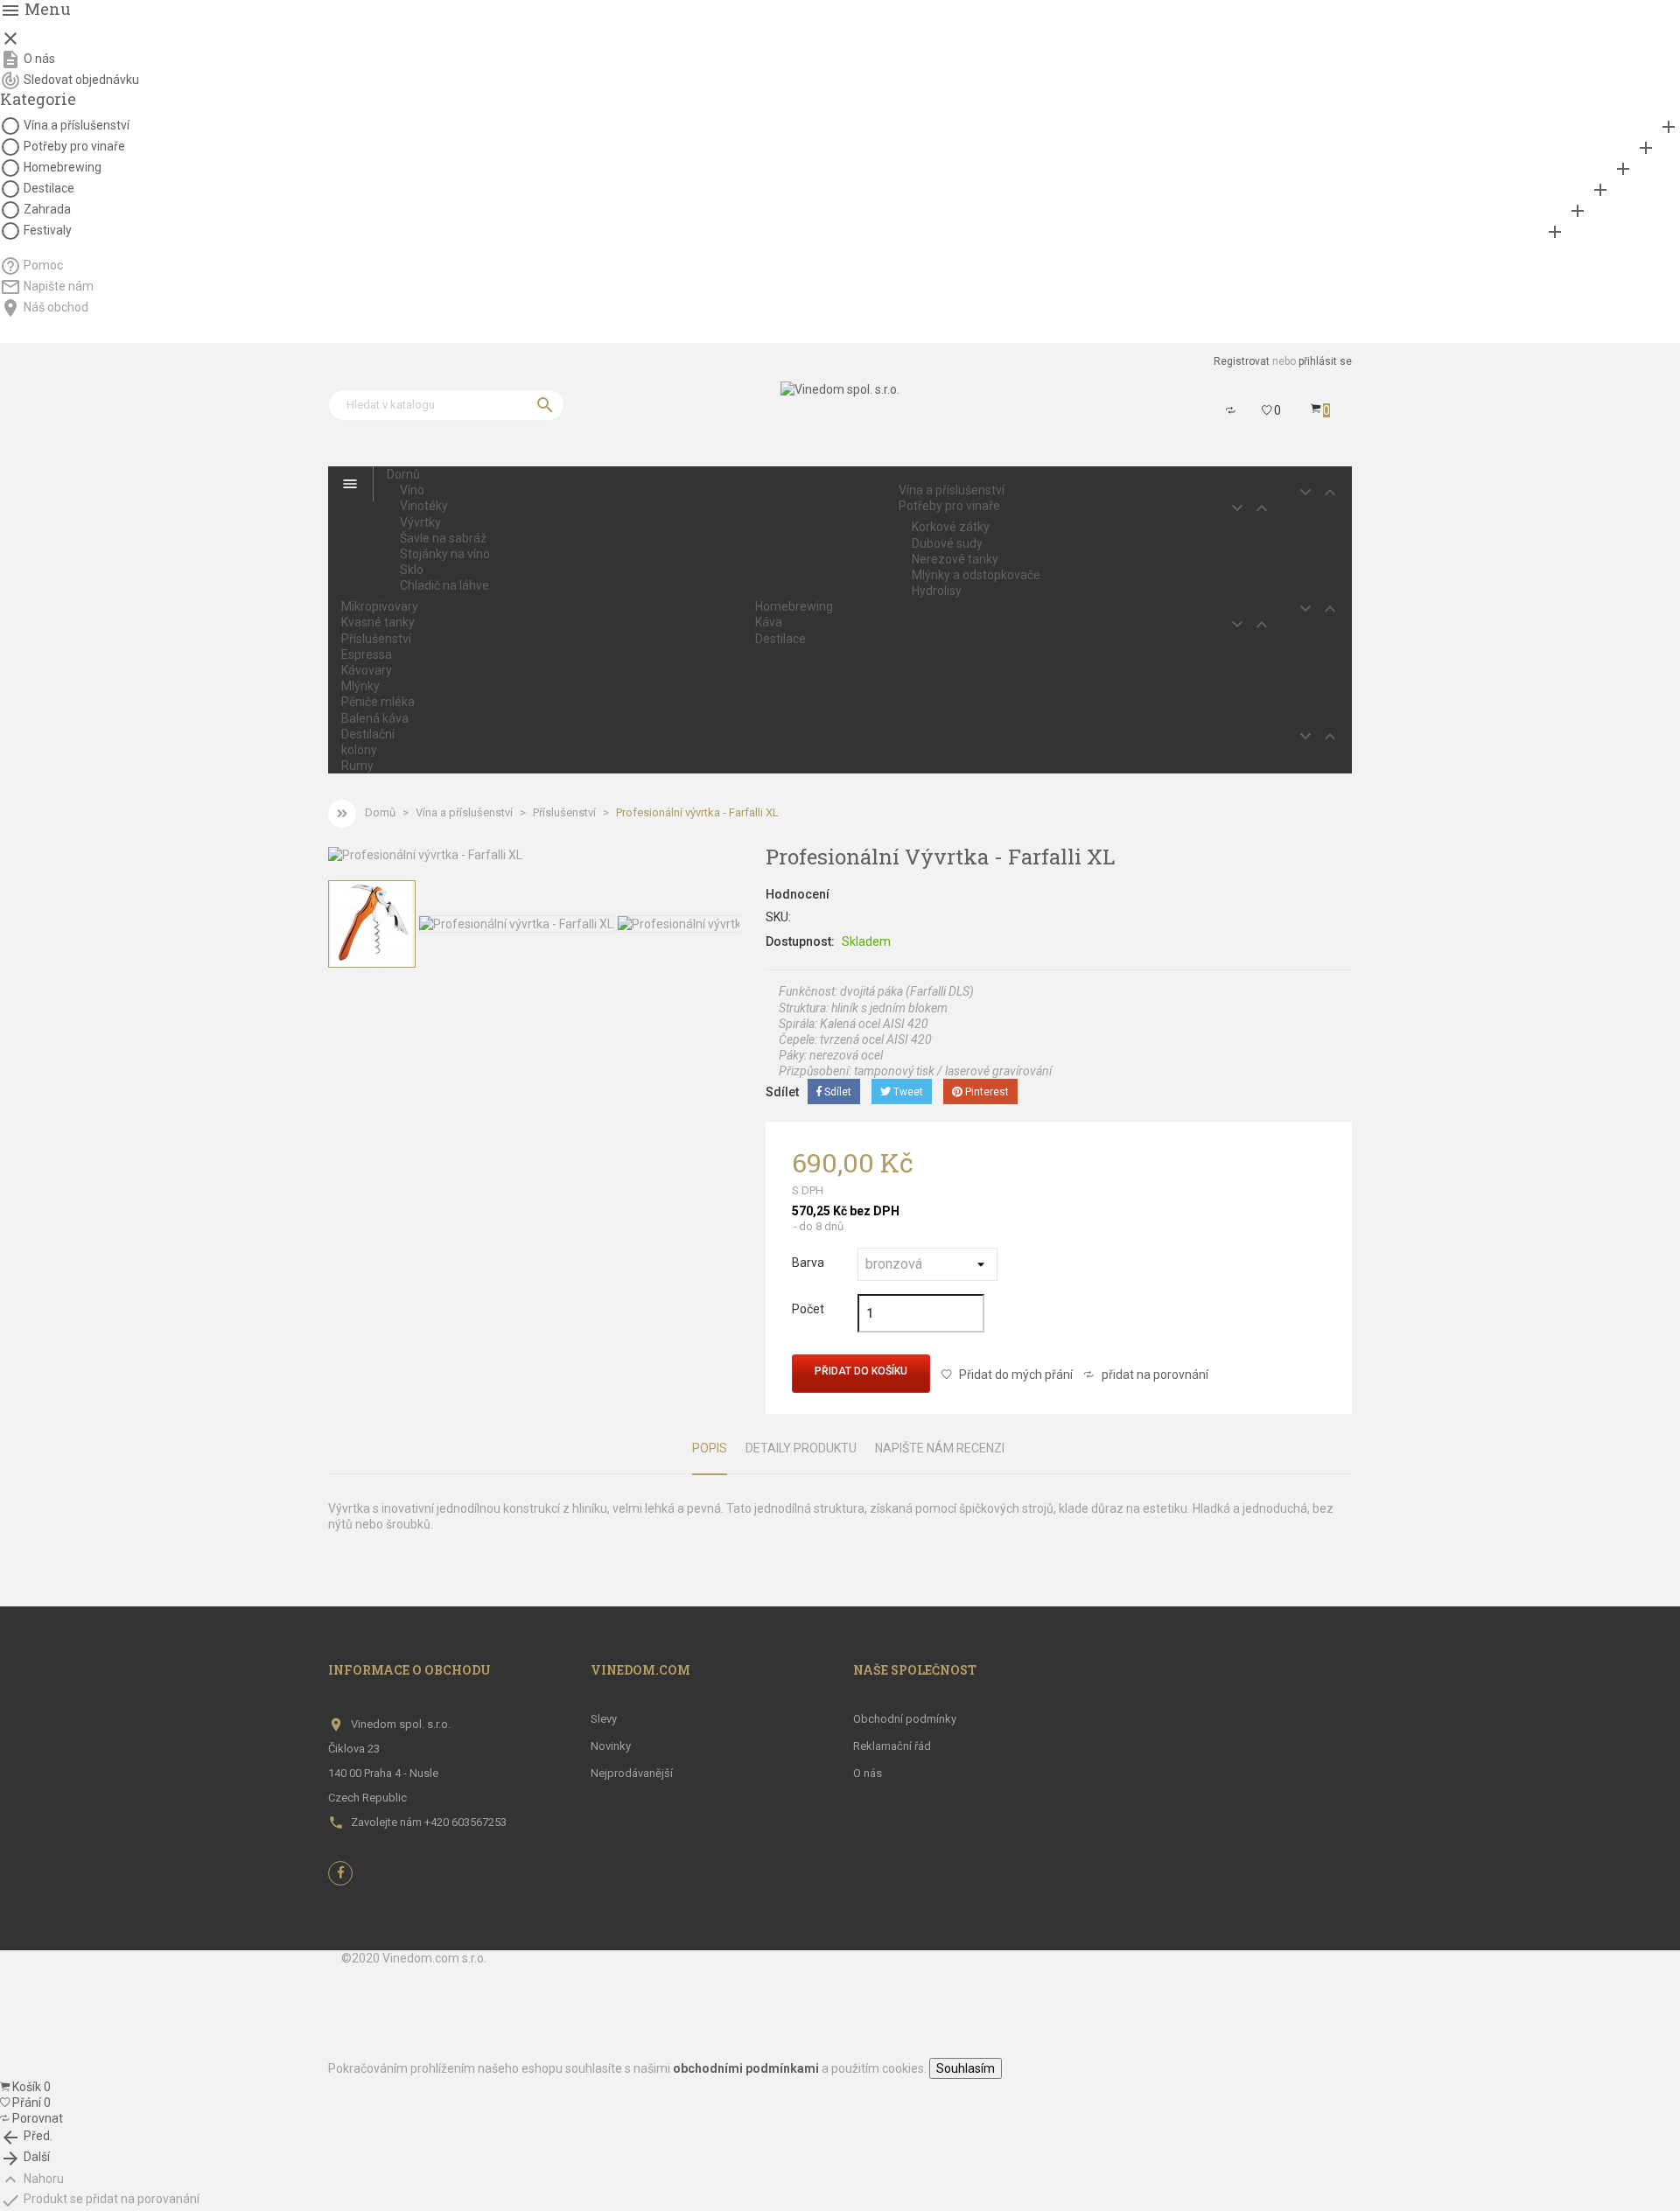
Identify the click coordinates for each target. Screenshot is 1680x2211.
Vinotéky (424, 506)
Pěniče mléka (378, 702)
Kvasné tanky (378, 622)
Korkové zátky (951, 527)
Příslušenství (376, 639)
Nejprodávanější (632, 1773)
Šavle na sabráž (443, 538)
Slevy (604, 1719)
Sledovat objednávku (81, 80)
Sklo (412, 570)
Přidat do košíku (861, 1371)
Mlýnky (360, 686)
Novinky (611, 1746)
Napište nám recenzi (940, 1448)
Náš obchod (56, 307)
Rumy (357, 766)
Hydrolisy (937, 591)
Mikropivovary (380, 606)
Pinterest (986, 1092)
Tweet (907, 1092)
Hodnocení (798, 894)
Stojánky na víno (445, 554)
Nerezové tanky (955, 559)
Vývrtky (420, 522)
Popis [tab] (710, 1448)
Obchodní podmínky (905, 1719)
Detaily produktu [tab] (801, 1448)
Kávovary (367, 670)
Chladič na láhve (444, 585)
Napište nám (59, 286)
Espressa (367, 654)
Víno (412, 490)
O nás (39, 59)
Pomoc (43, 265)
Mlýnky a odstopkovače (976, 575)
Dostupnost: (800, 941)
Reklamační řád (892, 1746)
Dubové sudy (947, 543)
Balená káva (375, 718)
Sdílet (836, 1092)
